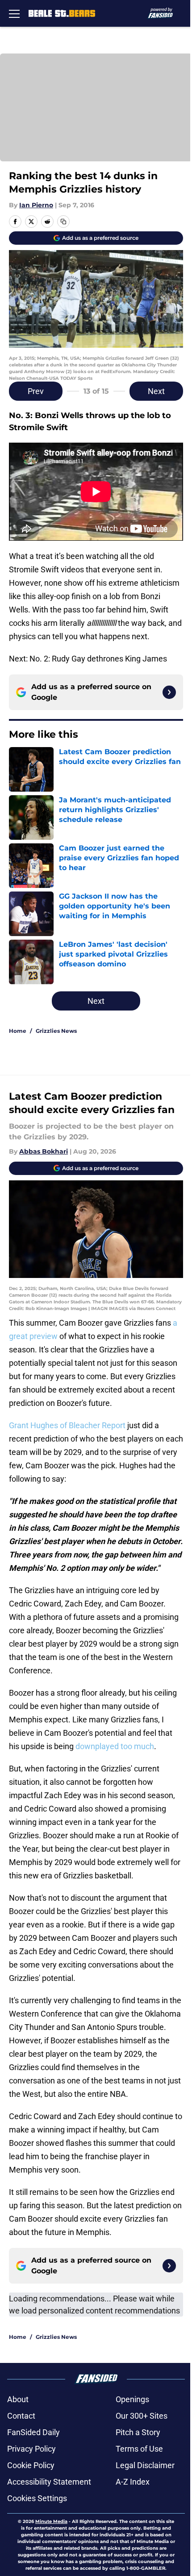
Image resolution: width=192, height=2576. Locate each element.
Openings (132, 2399)
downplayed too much (115, 1746)
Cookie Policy (31, 2465)
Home (18, 1031)
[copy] (63, 222)
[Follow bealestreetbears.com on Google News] (169, 692)
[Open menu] (14, 13)
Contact (21, 2416)
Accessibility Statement (49, 2482)
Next (156, 391)
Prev (36, 391)
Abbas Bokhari (44, 1151)
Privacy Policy (31, 2449)
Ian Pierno (36, 205)
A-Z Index (133, 2482)
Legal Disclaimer (145, 2465)
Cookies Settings (37, 2498)
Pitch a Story (138, 2432)
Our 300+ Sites (142, 2416)
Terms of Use (139, 2449)
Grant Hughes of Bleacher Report (67, 1425)
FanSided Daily (33, 2432)
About (18, 2399)
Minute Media (51, 2521)
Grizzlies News (56, 1031)
